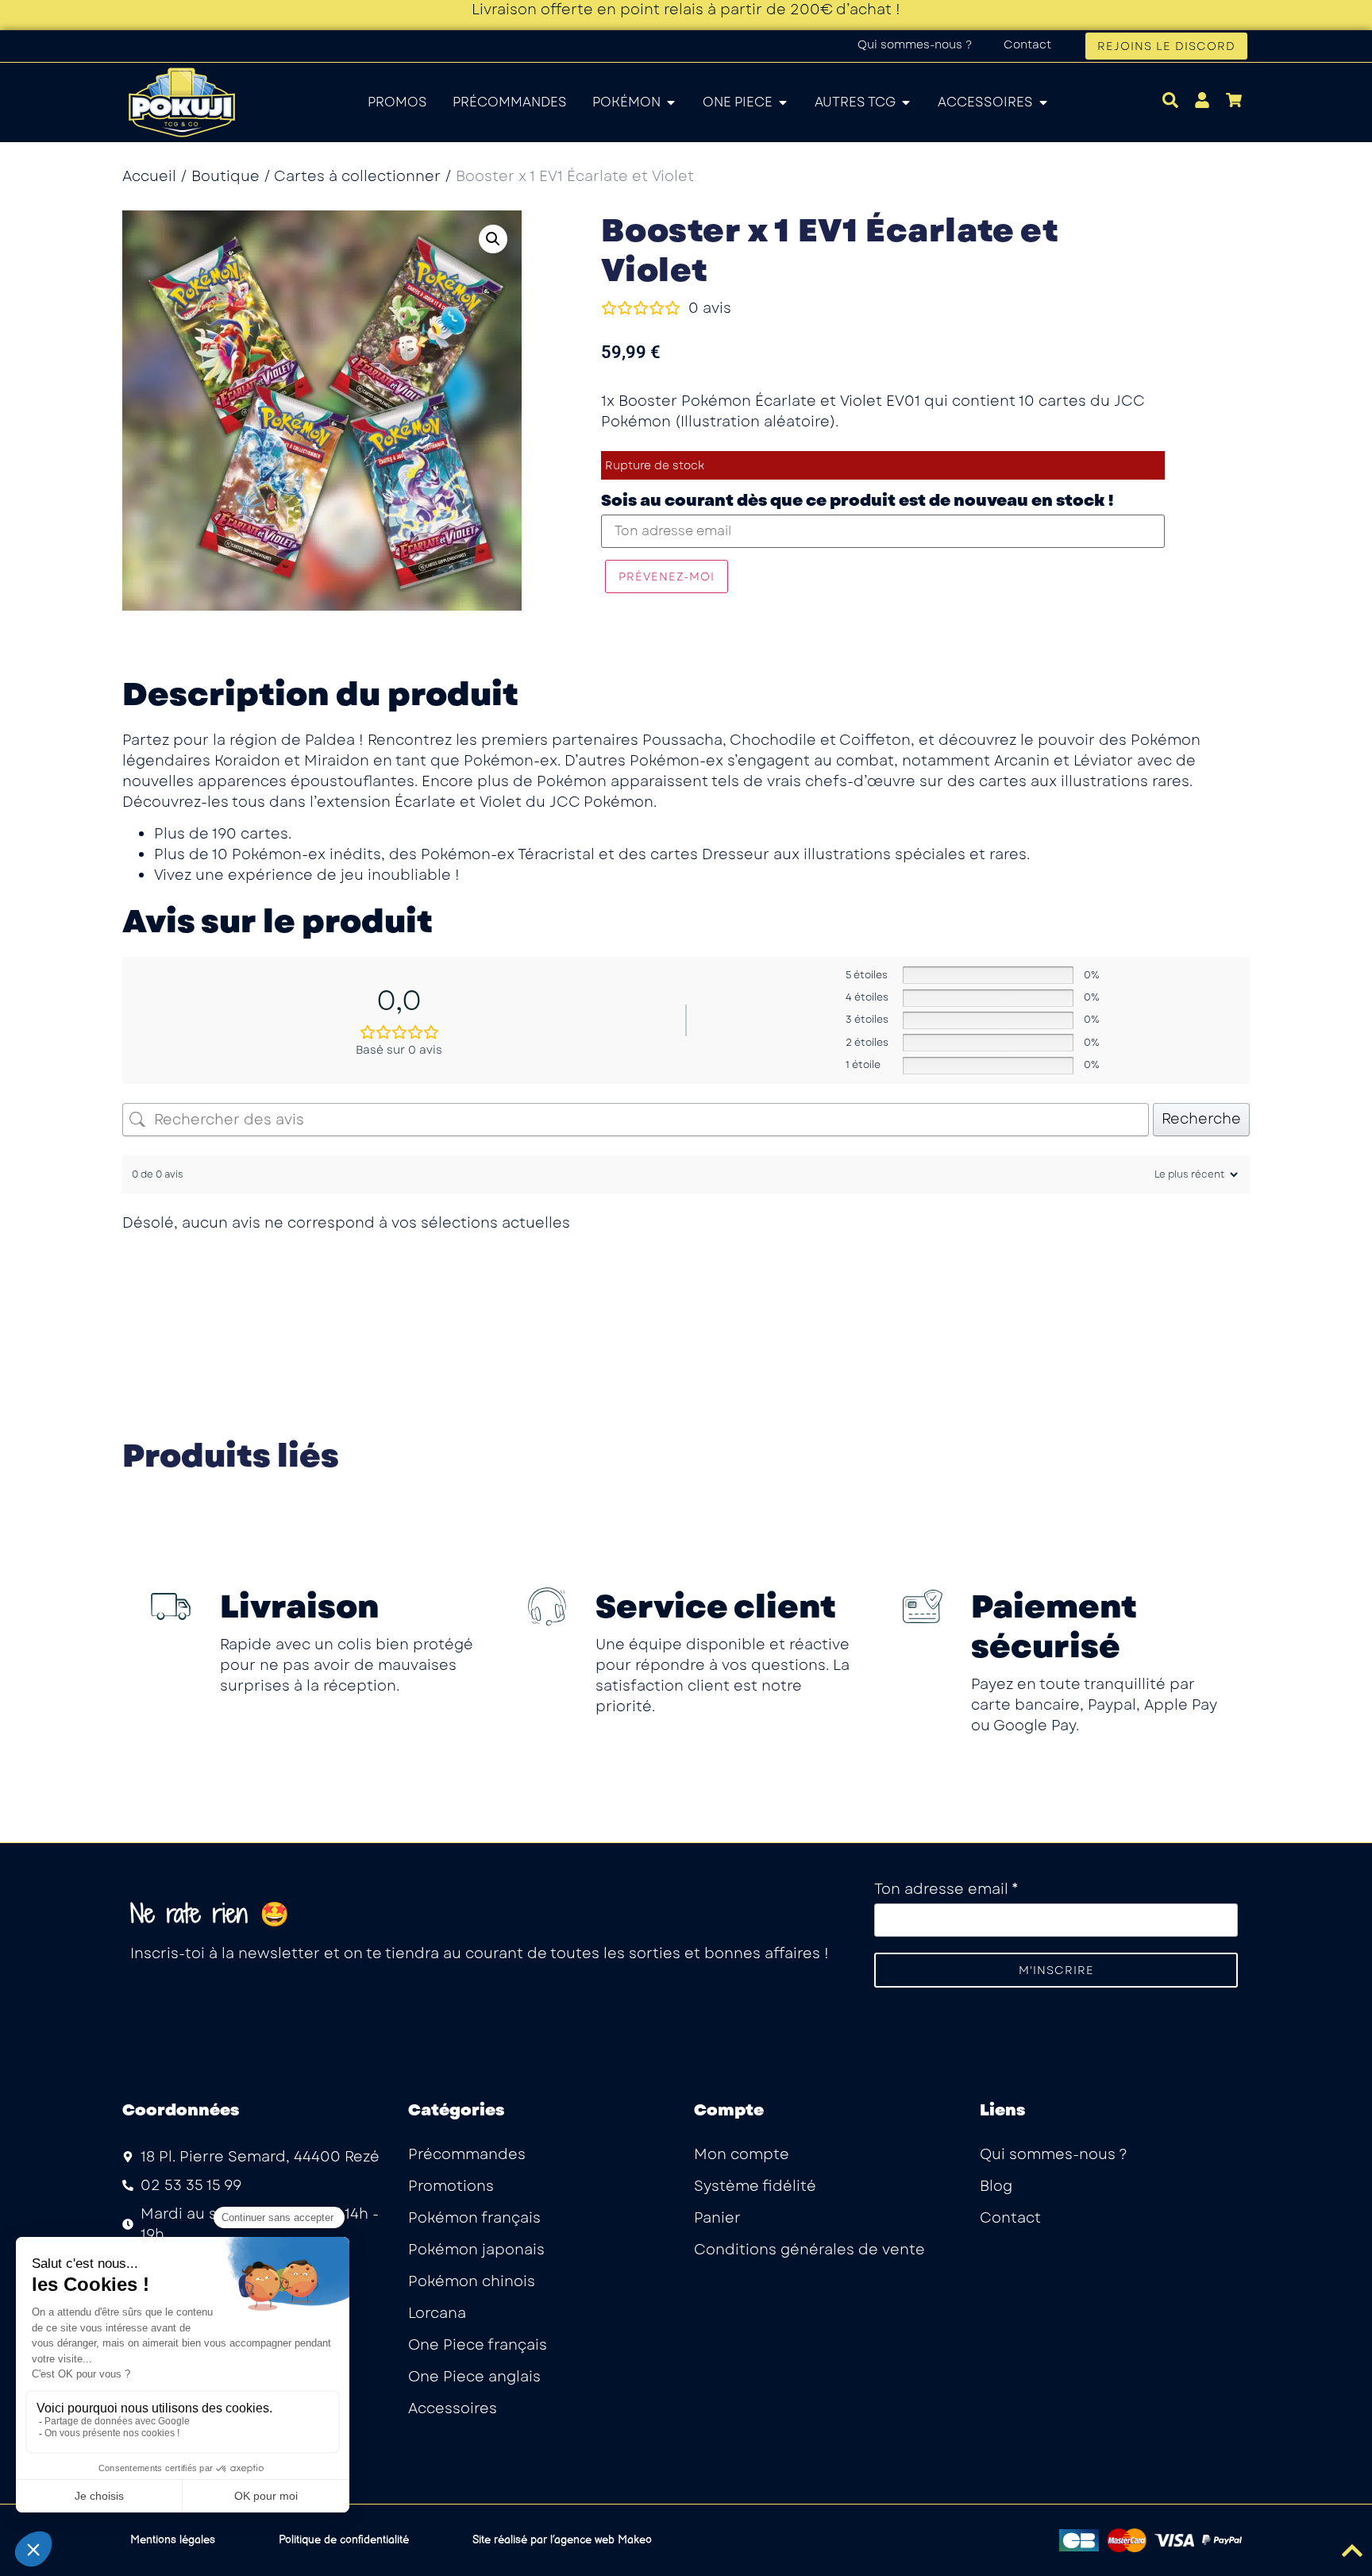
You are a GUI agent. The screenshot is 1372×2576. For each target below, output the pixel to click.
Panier (717, 2218)
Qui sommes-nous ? (915, 44)
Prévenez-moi (667, 577)
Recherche (1201, 1119)
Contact (1027, 44)
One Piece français (478, 2345)
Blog (996, 2186)
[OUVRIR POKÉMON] (671, 102)
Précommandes (467, 2154)
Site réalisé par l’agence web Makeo (562, 2540)
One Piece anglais (474, 2377)
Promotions (451, 2186)
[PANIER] (1234, 100)
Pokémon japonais (476, 2250)
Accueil (149, 176)
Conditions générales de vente (809, 2250)
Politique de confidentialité (344, 2540)
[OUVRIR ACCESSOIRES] (1043, 102)
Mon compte (742, 2154)
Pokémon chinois (472, 2281)
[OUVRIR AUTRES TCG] (906, 102)
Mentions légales (173, 2540)
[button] (493, 239)
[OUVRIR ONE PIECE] (783, 102)
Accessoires (453, 2408)
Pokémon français (474, 2218)
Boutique (225, 176)
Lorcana (437, 2313)
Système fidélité (755, 2186)
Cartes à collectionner (357, 176)
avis (710, 308)
